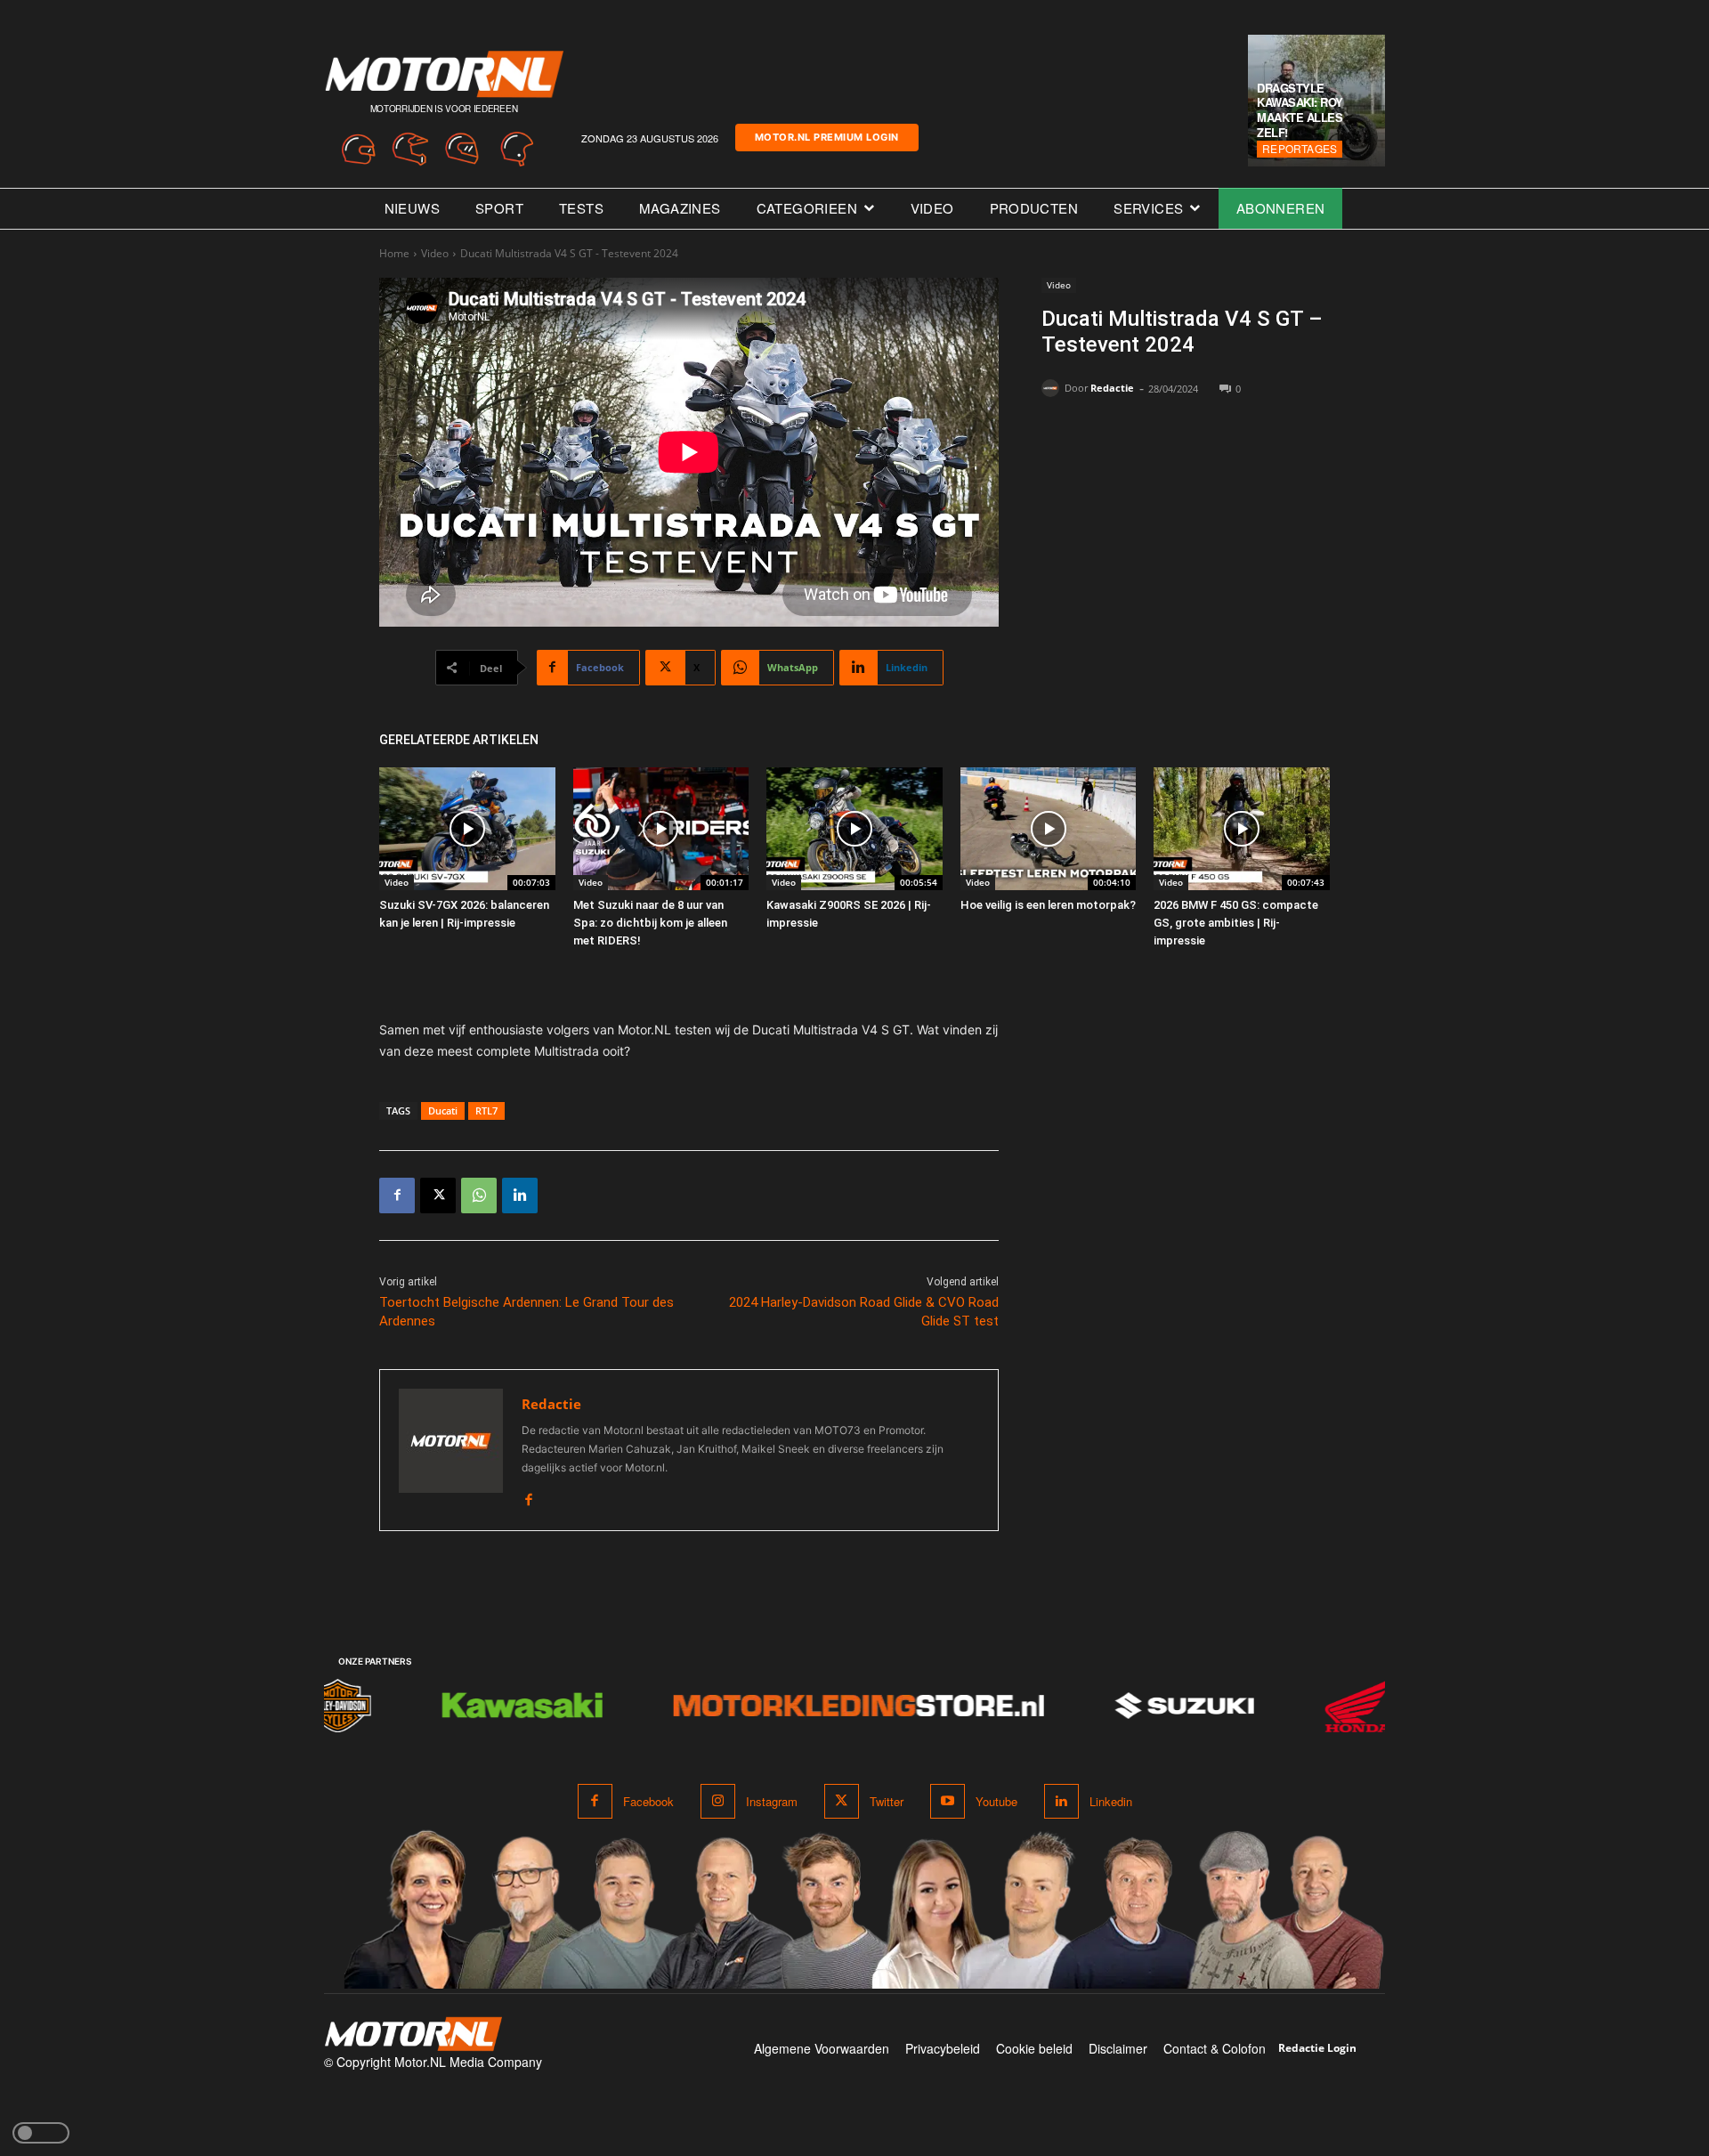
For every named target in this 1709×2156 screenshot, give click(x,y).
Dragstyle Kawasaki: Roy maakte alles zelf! (1300, 110)
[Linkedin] (520, 1196)
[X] (438, 1196)
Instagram (772, 1801)
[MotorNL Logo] (413, 2034)
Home (394, 253)
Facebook (648, 1801)
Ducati (443, 1110)
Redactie (1112, 388)
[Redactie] (1053, 388)
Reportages (1300, 148)
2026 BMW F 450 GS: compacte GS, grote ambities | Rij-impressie (1236, 923)
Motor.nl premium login (827, 137)
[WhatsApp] (479, 1196)
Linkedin (1111, 1801)
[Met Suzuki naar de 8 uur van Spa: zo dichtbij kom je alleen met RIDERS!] (661, 829)
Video (435, 253)
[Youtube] (948, 1801)
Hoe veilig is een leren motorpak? (1048, 905)
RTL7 (486, 1110)
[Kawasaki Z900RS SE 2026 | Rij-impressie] (854, 829)
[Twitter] (842, 1801)
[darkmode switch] (41, 2133)
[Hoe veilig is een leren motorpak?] (1049, 829)
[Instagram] (718, 1801)
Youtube (996, 1801)
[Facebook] (397, 1196)
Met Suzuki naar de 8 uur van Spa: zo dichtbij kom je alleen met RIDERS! (650, 923)
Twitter (887, 1801)
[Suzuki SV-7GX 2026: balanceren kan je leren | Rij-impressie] (467, 829)
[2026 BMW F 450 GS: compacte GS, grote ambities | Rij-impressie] (1242, 829)
